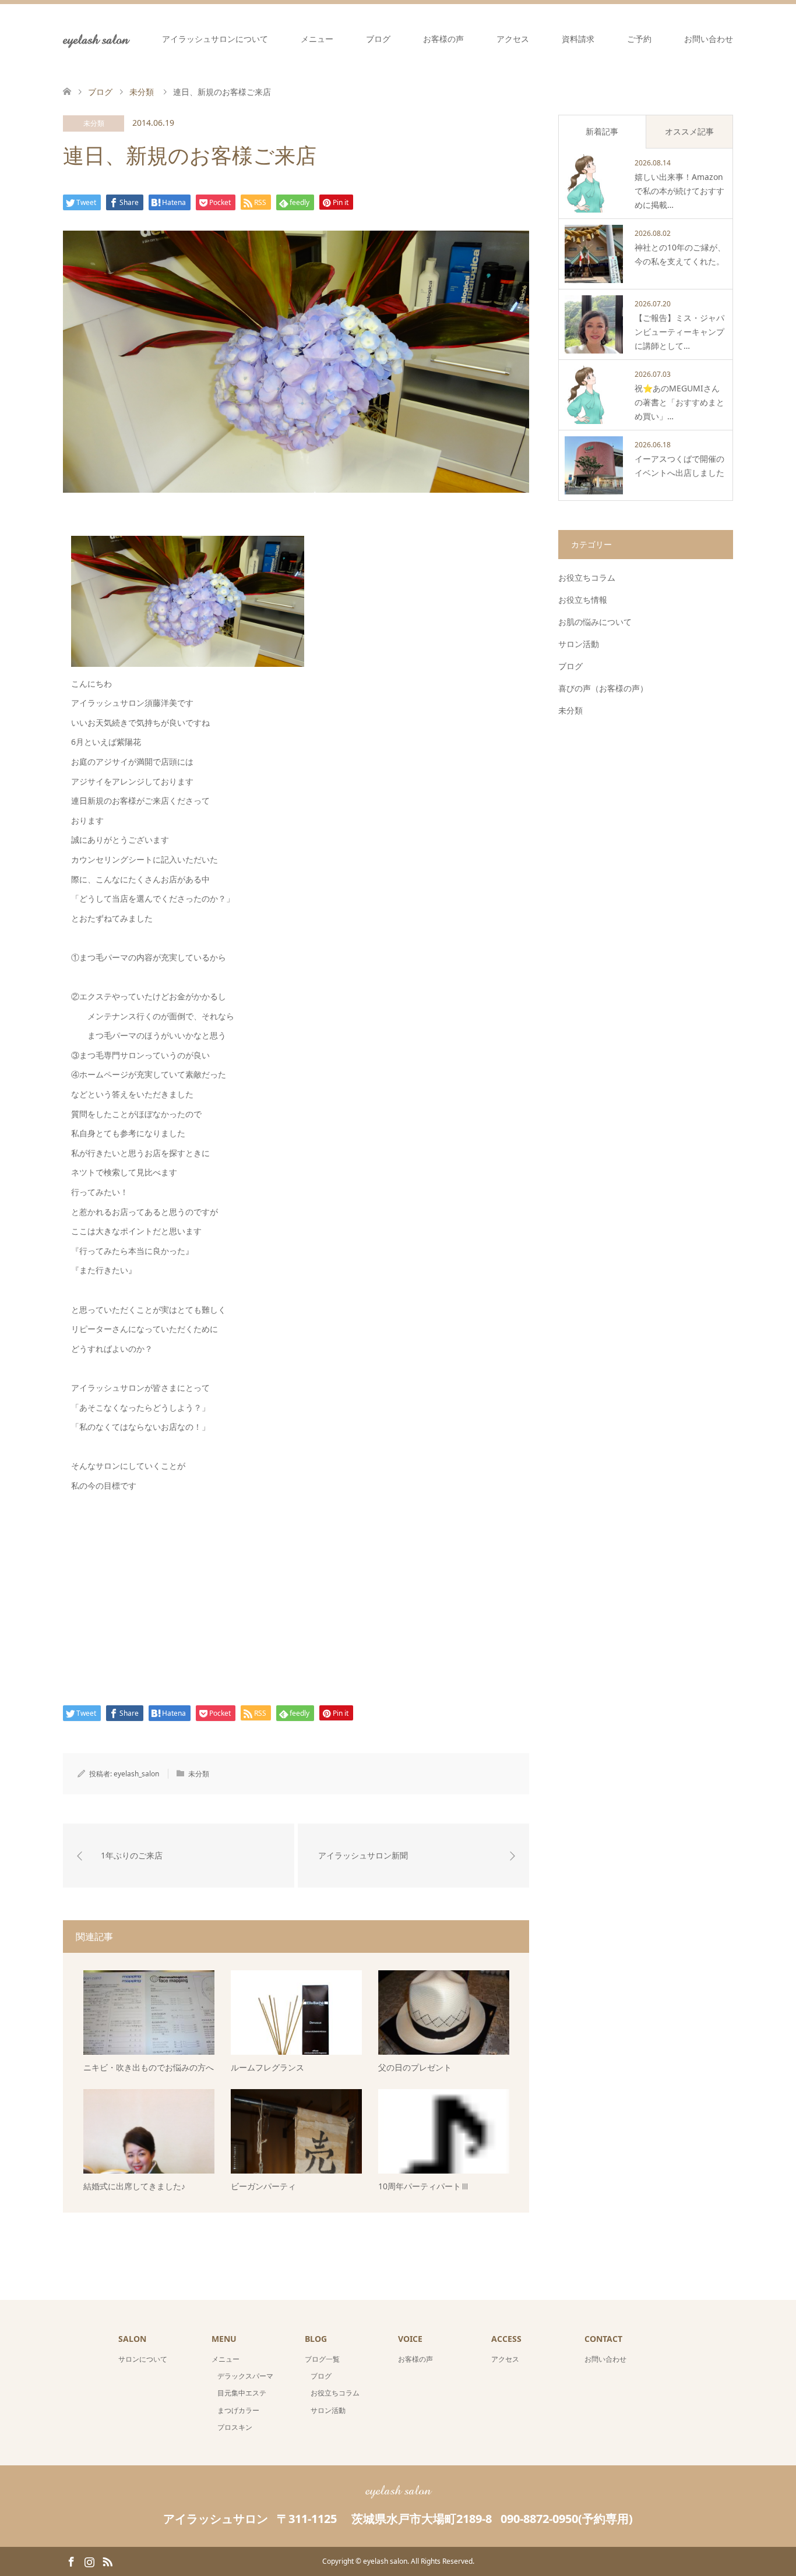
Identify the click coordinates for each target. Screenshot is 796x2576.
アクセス (513, 39)
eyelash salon (96, 39)
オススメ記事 (689, 131)
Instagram (89, 2561)
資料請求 (578, 39)
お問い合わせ (709, 39)
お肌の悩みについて (595, 622)
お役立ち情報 (583, 600)
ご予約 (639, 39)
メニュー (317, 39)
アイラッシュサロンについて (215, 39)
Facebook (71, 2561)
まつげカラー (238, 2410)
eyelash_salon (136, 1774)
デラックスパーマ (245, 2376)
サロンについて (143, 2359)
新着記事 (602, 131)
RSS (107, 2561)
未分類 (94, 123)
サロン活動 (579, 644)
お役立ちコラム (587, 577)
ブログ (378, 39)
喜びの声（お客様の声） (603, 688)
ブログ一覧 (322, 2359)
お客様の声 (443, 39)
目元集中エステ (242, 2393)
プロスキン (235, 2427)
